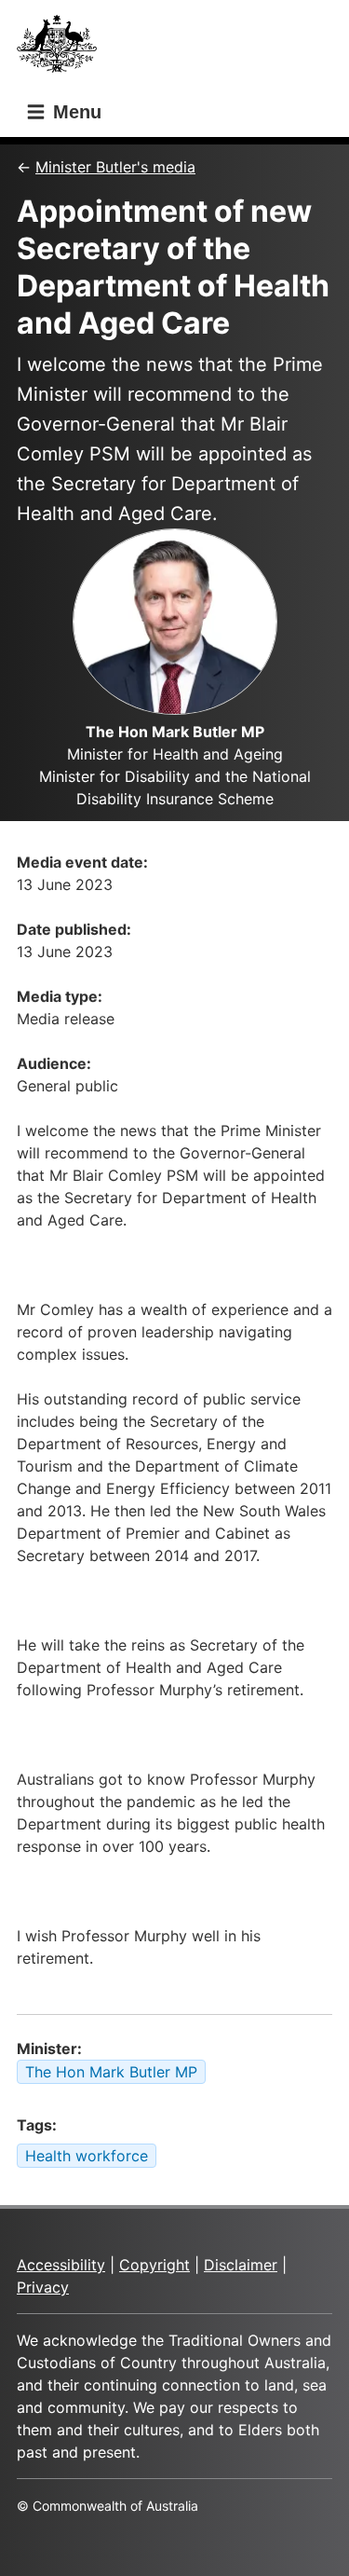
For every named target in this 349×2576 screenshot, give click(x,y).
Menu (74, 112)
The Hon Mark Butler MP (111, 2072)
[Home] (62, 49)
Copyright (154, 2265)
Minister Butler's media (115, 167)
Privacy (43, 2287)
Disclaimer (241, 2265)
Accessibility (61, 2265)
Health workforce (87, 2156)
